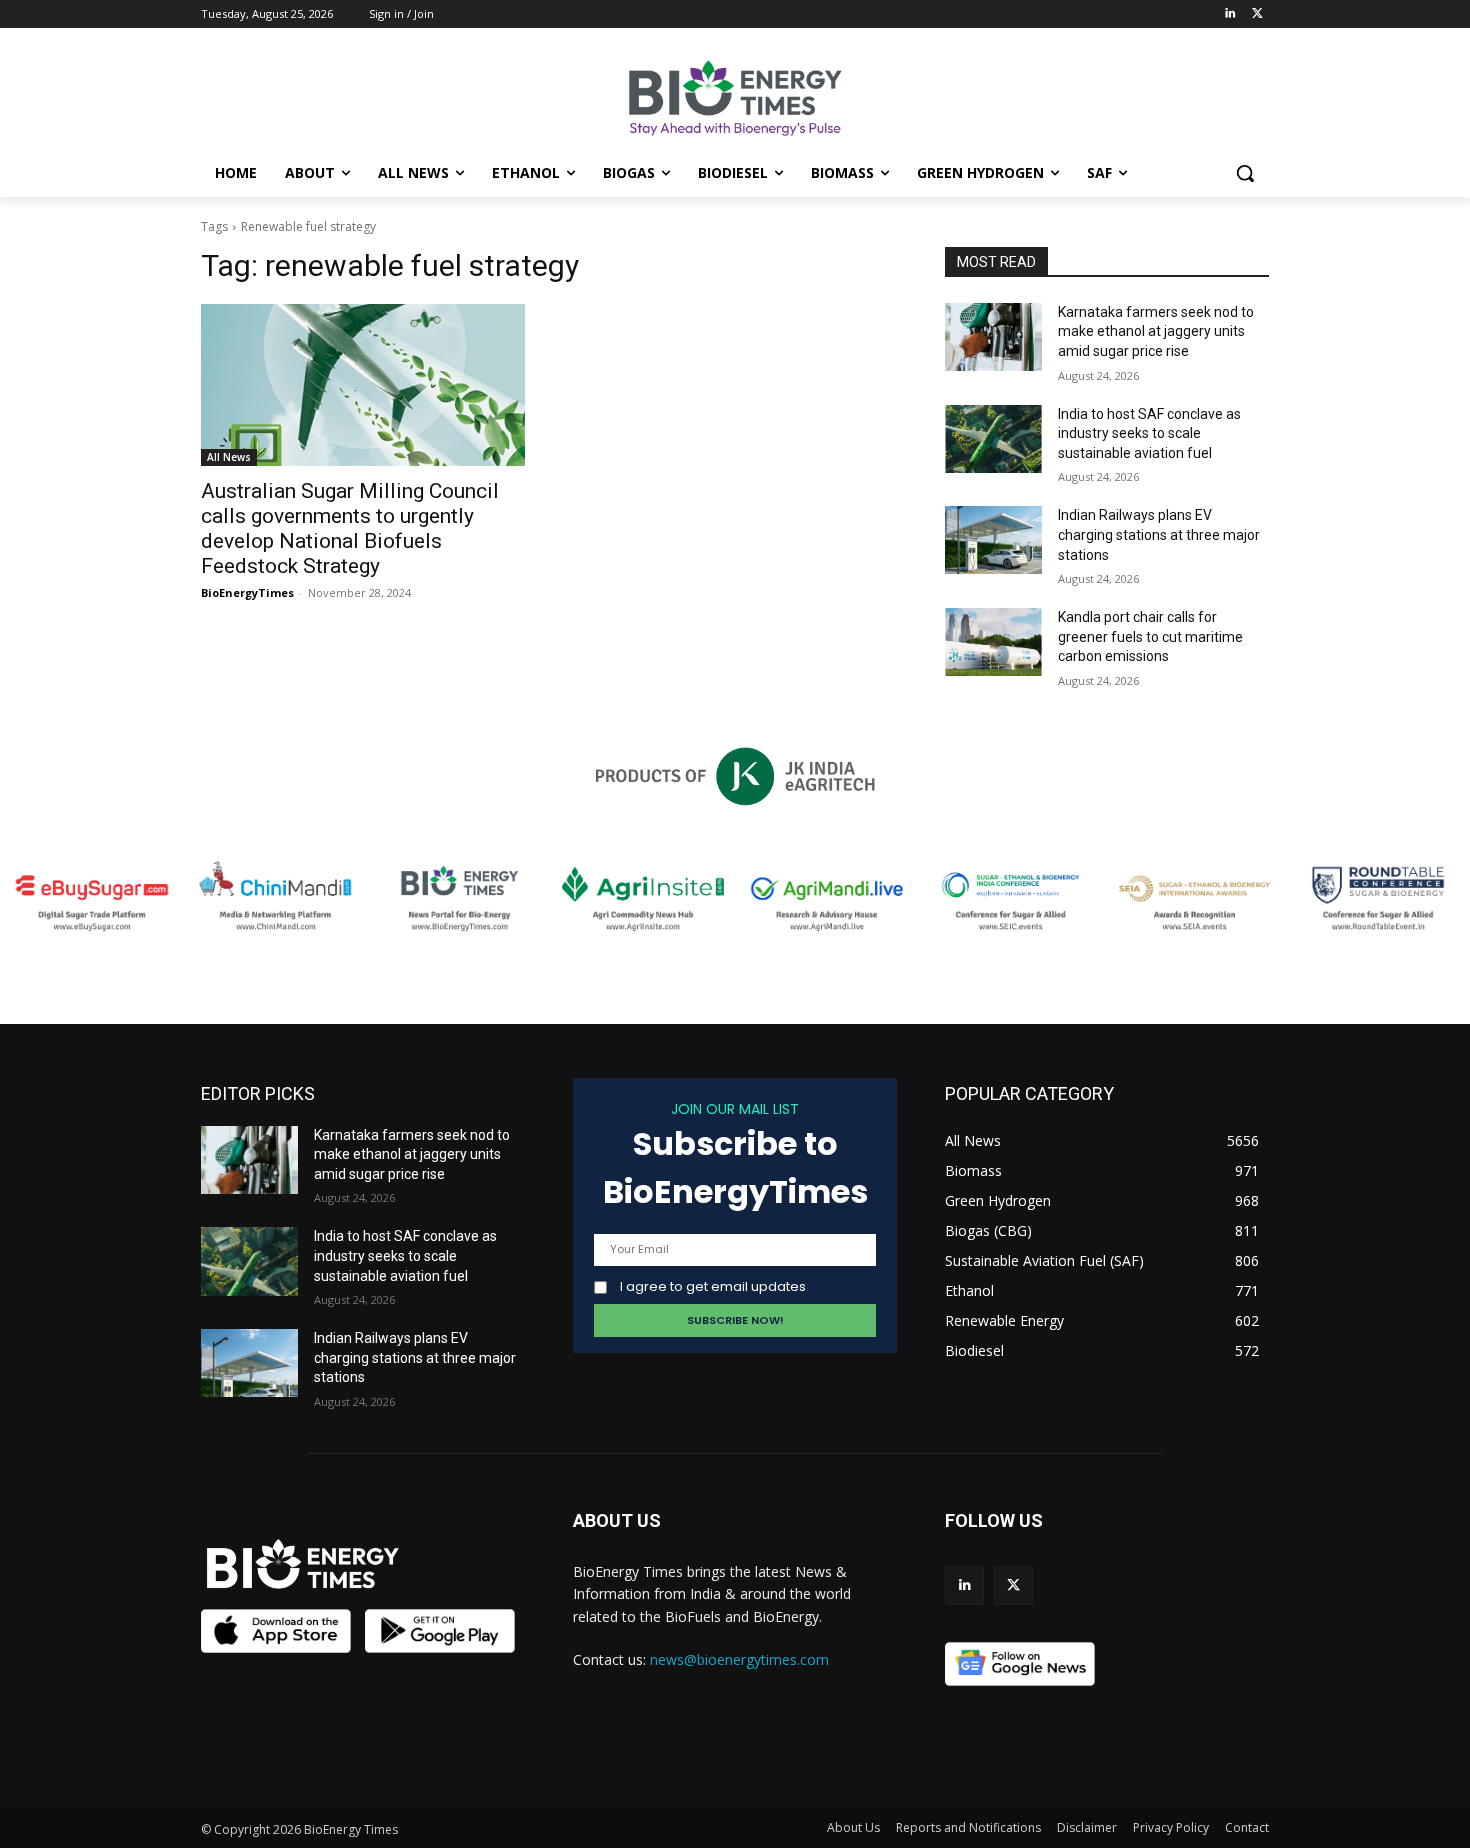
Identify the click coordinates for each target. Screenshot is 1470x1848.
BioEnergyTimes (247, 592)
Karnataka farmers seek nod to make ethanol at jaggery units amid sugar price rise (1156, 331)
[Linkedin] (1229, 14)
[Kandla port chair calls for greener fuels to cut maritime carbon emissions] (993, 642)
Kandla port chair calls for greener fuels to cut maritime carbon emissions (1150, 636)
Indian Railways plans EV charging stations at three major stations (1159, 534)
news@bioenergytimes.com (739, 1659)
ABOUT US (617, 1520)
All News (229, 457)
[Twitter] (1257, 14)
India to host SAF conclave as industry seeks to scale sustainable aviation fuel (1149, 433)
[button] (1245, 173)
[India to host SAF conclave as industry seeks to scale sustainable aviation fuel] (993, 439)
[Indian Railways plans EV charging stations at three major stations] (993, 540)
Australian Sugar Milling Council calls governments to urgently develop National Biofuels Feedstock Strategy (350, 528)
